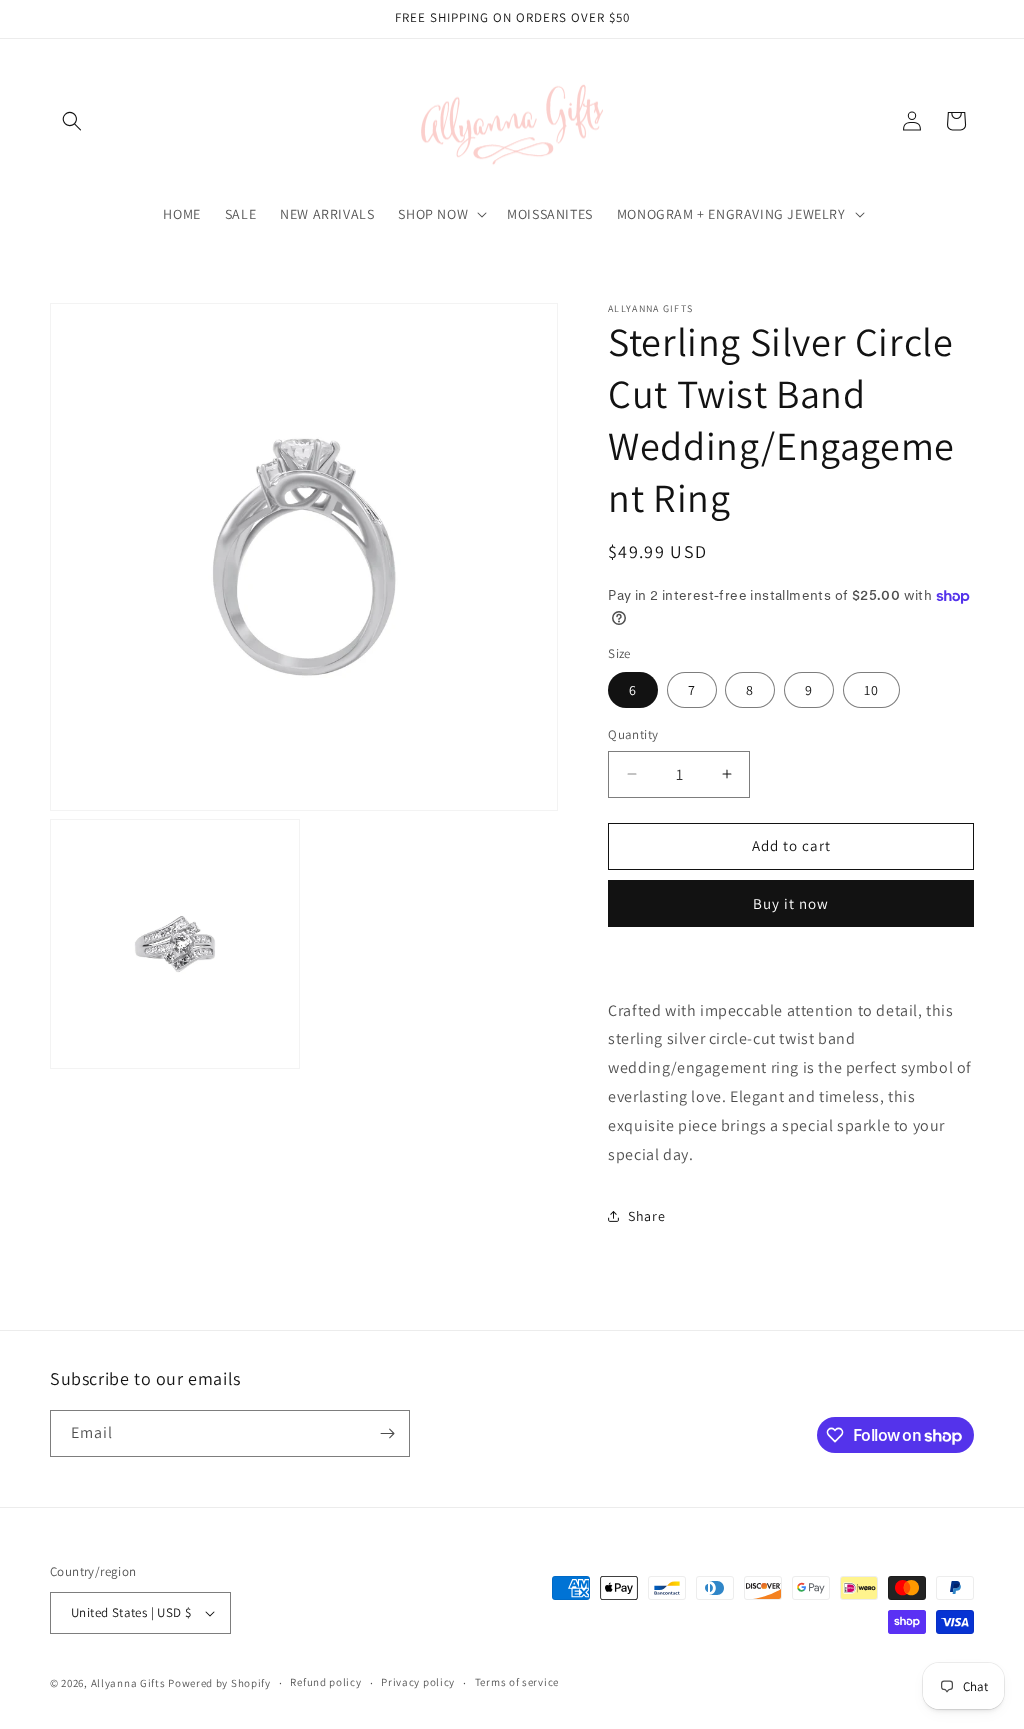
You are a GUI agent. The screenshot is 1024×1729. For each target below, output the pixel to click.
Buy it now (791, 903)
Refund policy (325, 1682)
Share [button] (646, 1216)
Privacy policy (418, 1682)
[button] (72, 121)
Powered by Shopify (219, 1683)
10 (871, 690)
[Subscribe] (387, 1433)
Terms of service (517, 1682)
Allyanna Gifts (128, 1683)
